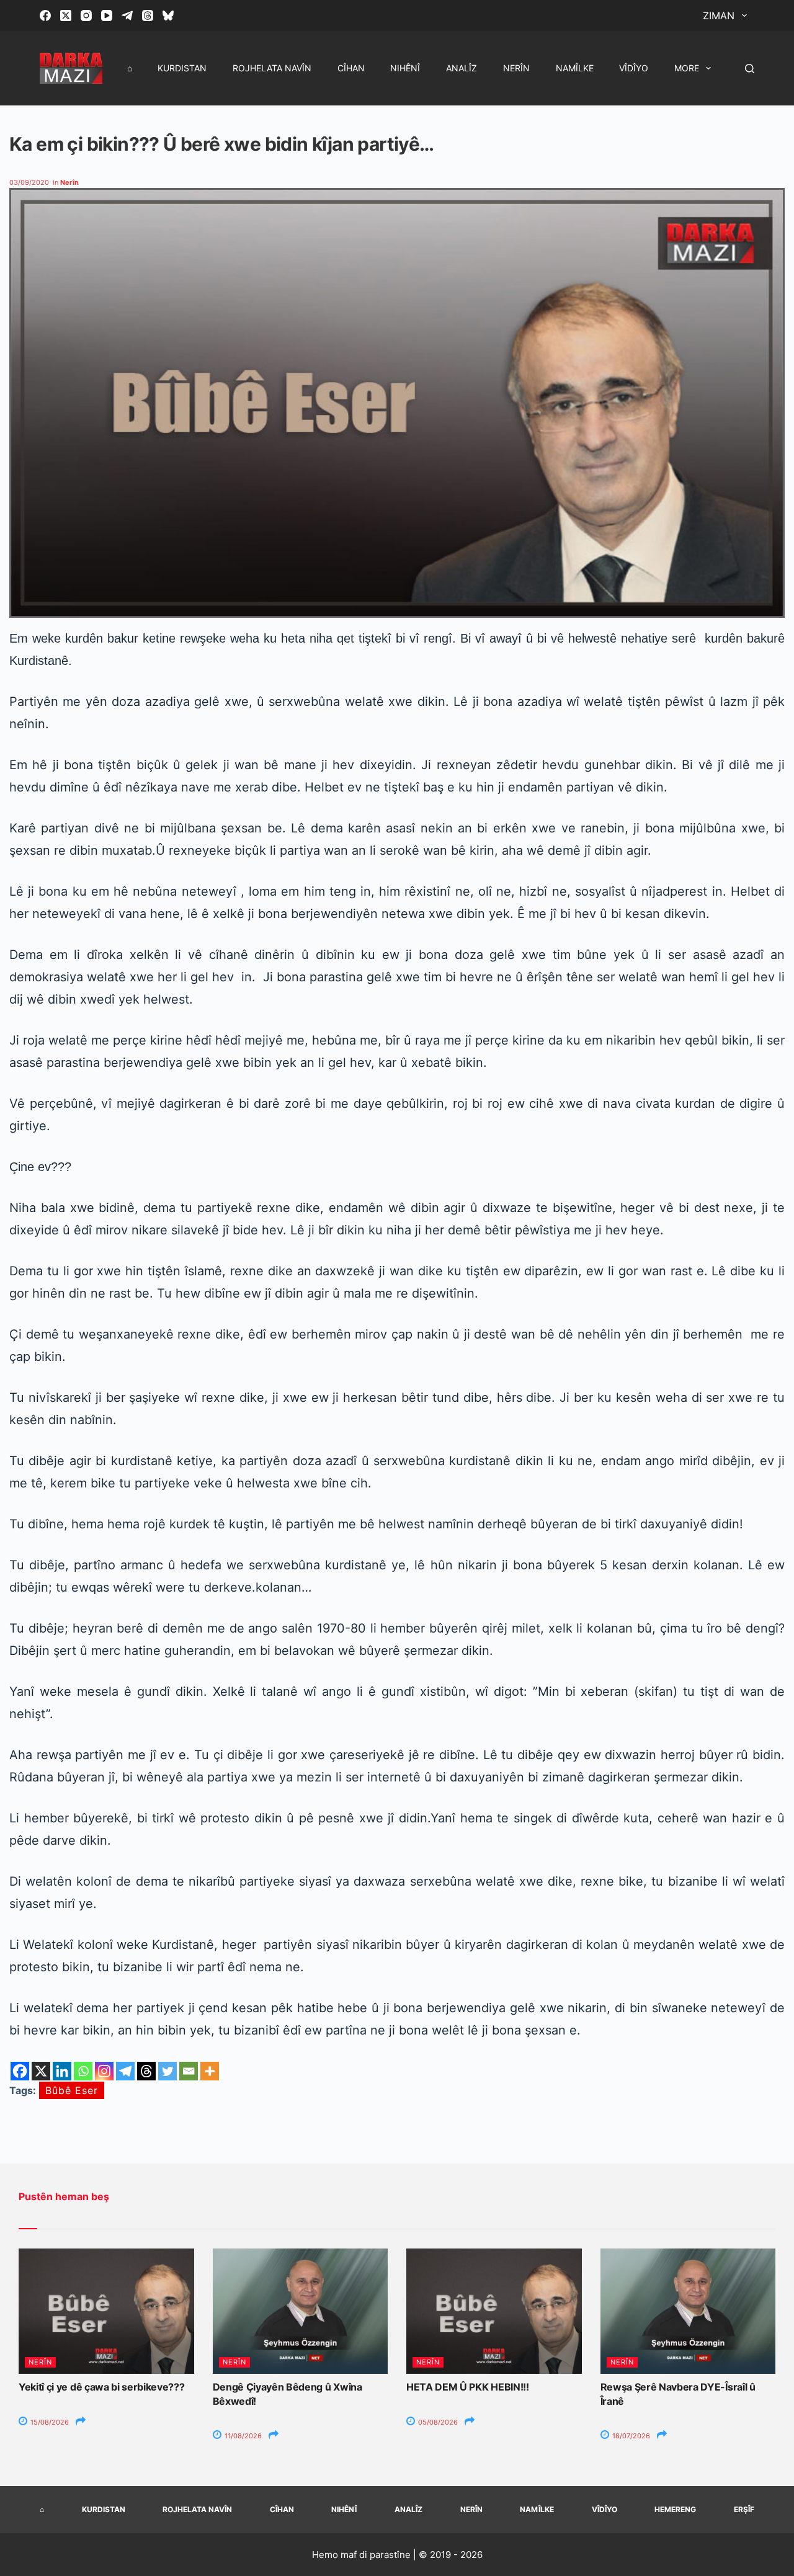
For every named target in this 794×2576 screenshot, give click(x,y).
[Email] (189, 2071)
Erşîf (744, 2509)
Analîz (462, 68)
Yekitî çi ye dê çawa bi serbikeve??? (101, 2387)
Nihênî (405, 68)
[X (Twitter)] (66, 16)
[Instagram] (86, 16)
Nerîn (516, 68)
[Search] (750, 69)
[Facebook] (45, 16)
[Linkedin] (62, 2071)
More (687, 68)
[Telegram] (127, 16)
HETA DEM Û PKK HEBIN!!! (468, 2387)
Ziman (719, 16)
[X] (41, 2071)
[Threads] (148, 16)
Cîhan (351, 68)
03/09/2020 (29, 182)
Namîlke (575, 68)
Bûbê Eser (72, 2090)
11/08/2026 (242, 2436)
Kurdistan (182, 68)
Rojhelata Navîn (272, 68)
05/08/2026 (437, 2422)
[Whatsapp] (83, 2071)
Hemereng (675, 2509)
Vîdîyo (634, 68)
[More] (210, 2071)
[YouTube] (107, 16)
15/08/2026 (49, 2422)
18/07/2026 (630, 2436)
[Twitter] (167, 2071)
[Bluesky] (168, 16)
